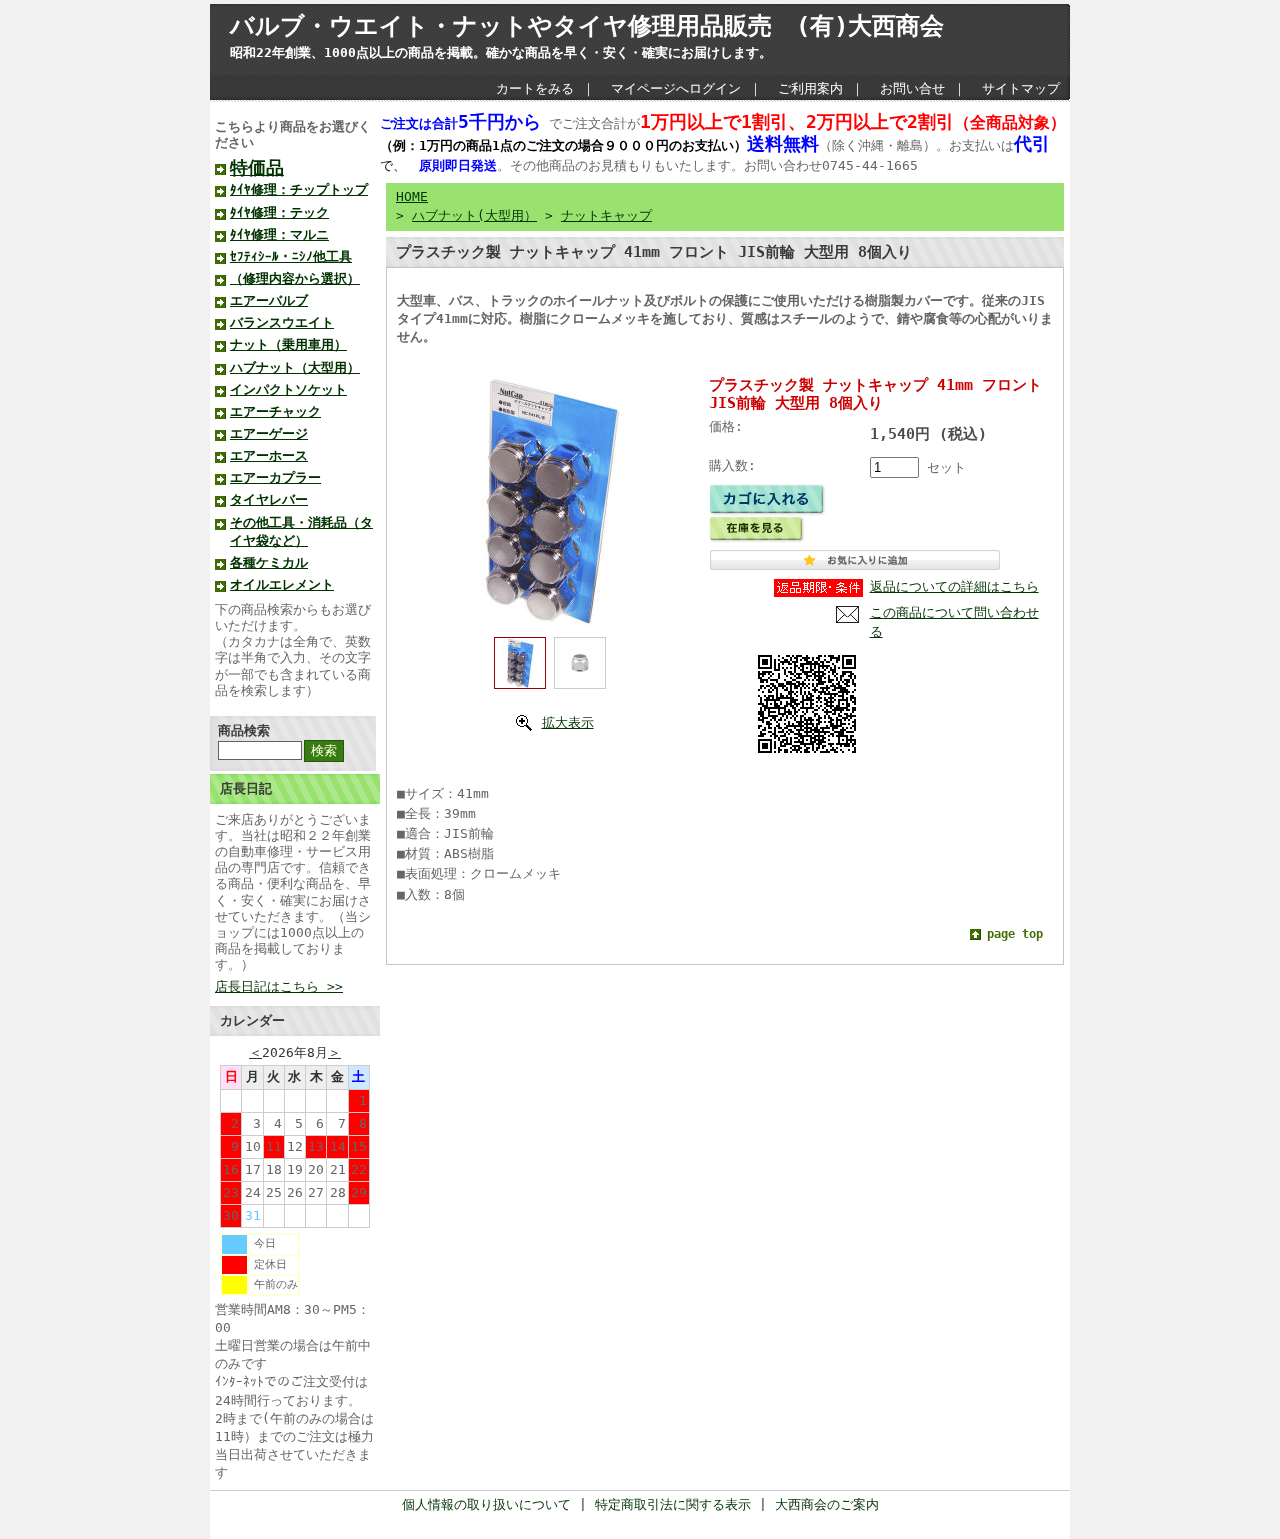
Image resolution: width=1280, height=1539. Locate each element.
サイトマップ (1021, 88)
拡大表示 (568, 722)
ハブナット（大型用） (295, 367)
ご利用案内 (810, 88)
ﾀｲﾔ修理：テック (279, 212)
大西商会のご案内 (827, 1504)
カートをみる (535, 88)
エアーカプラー (275, 477)
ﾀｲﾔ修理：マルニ (279, 234)
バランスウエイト (282, 322)
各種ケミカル (269, 562)
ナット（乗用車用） (288, 344)
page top (1015, 934)
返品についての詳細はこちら (954, 586)
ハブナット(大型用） (474, 215)
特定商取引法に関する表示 (673, 1504)
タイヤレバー (269, 499)
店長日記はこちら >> (279, 986)
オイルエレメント (282, 584)
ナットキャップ (606, 215)
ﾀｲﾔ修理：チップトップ (299, 189)
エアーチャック (275, 411)
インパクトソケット (288, 389)
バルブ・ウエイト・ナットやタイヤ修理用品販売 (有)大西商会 (587, 26)
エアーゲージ (269, 433)
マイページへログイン (676, 88)
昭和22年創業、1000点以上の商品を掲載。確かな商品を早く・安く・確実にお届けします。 (501, 52)
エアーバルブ (269, 300)
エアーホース (269, 455)
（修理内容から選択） (295, 278)
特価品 (257, 167)
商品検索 (244, 730)
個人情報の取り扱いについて (486, 1504)
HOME (412, 196)
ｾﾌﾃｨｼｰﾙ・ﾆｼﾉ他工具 (291, 256)
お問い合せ (912, 88)
